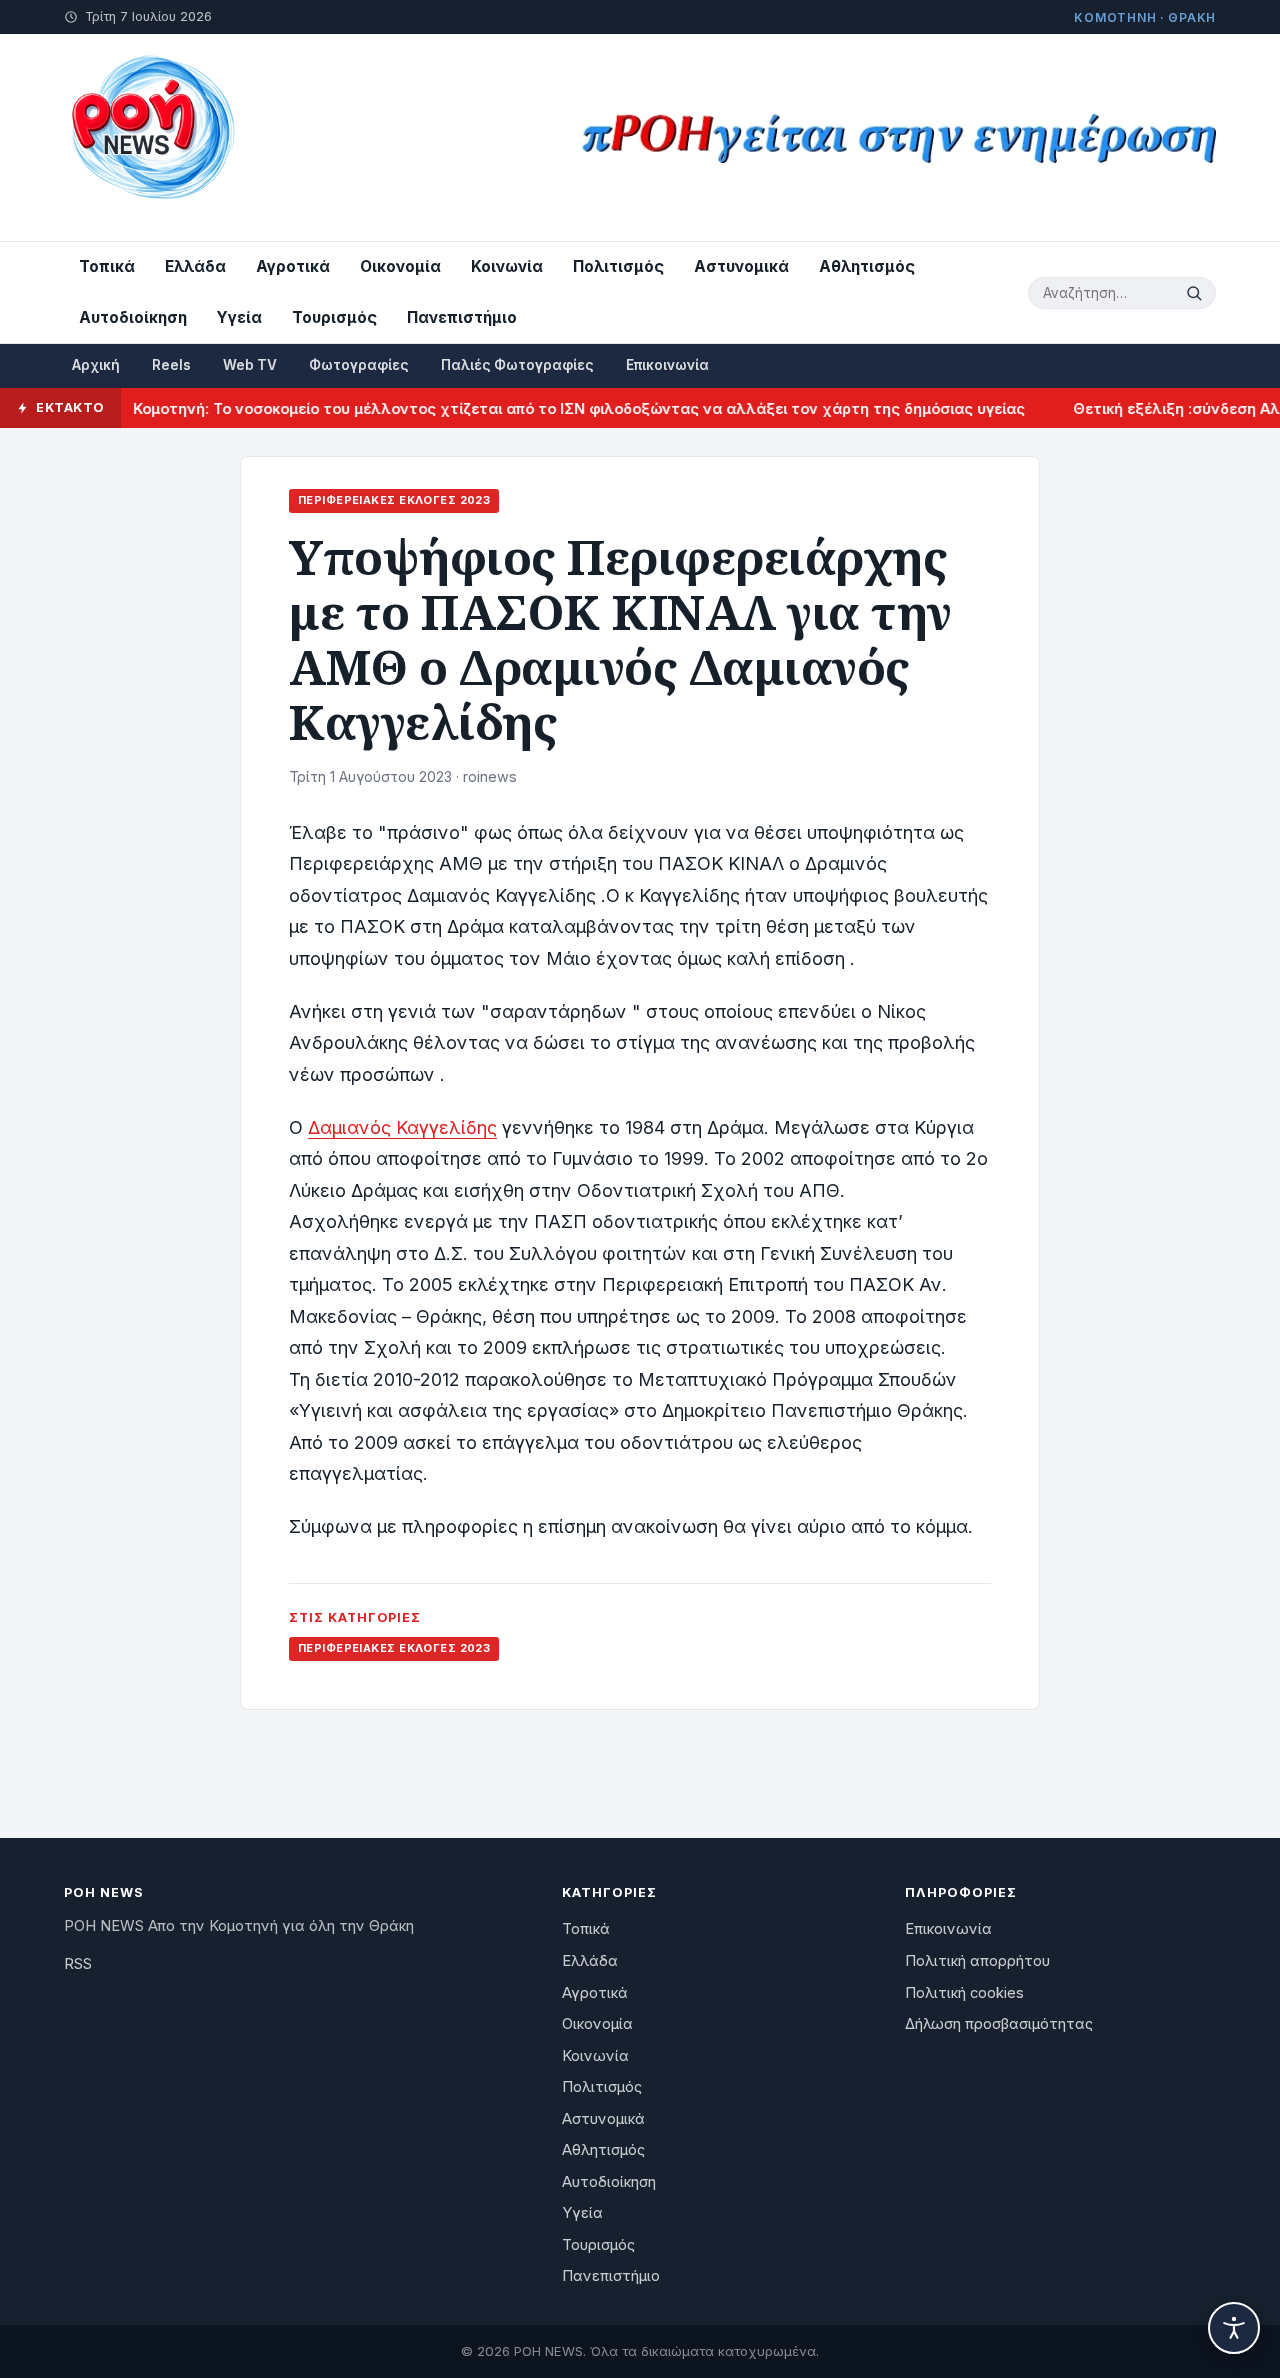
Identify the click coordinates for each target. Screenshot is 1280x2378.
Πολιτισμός (618, 266)
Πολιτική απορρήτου (977, 1961)
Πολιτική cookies (964, 1993)
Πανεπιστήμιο (462, 317)
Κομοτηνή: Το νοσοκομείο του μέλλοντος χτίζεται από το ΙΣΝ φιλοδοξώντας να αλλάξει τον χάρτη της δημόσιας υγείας (551, 408)
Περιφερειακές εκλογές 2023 (394, 500)
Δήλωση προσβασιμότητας (999, 2024)
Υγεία (239, 317)
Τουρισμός (334, 317)
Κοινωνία (507, 266)
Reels (171, 365)
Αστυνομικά (741, 266)
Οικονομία (400, 266)
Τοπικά (107, 266)
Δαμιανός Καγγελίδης (402, 1127)
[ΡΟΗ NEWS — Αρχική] (151, 137)
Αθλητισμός (867, 266)
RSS (78, 1964)
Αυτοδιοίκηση (133, 317)
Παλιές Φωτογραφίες (517, 365)
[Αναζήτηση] (1197, 293)
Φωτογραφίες (359, 365)
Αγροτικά (293, 266)
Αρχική (96, 365)
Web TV (250, 365)
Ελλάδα (195, 266)
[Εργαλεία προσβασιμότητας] (1234, 2328)
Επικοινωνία (667, 365)
